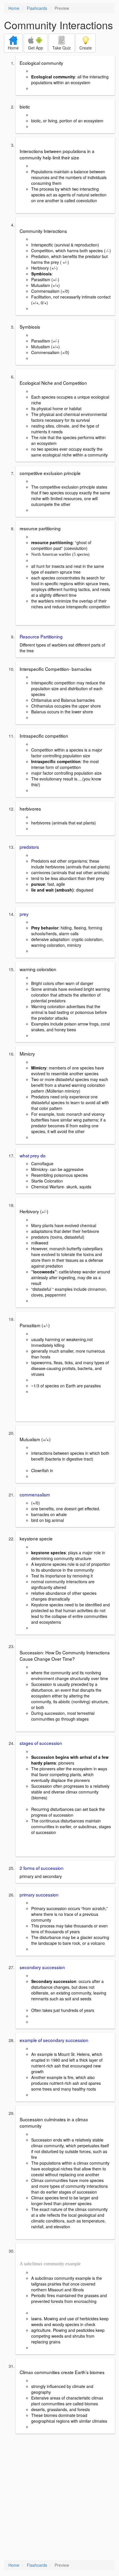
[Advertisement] (59, 2497)
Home (14, 8)
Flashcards (37, 8)
